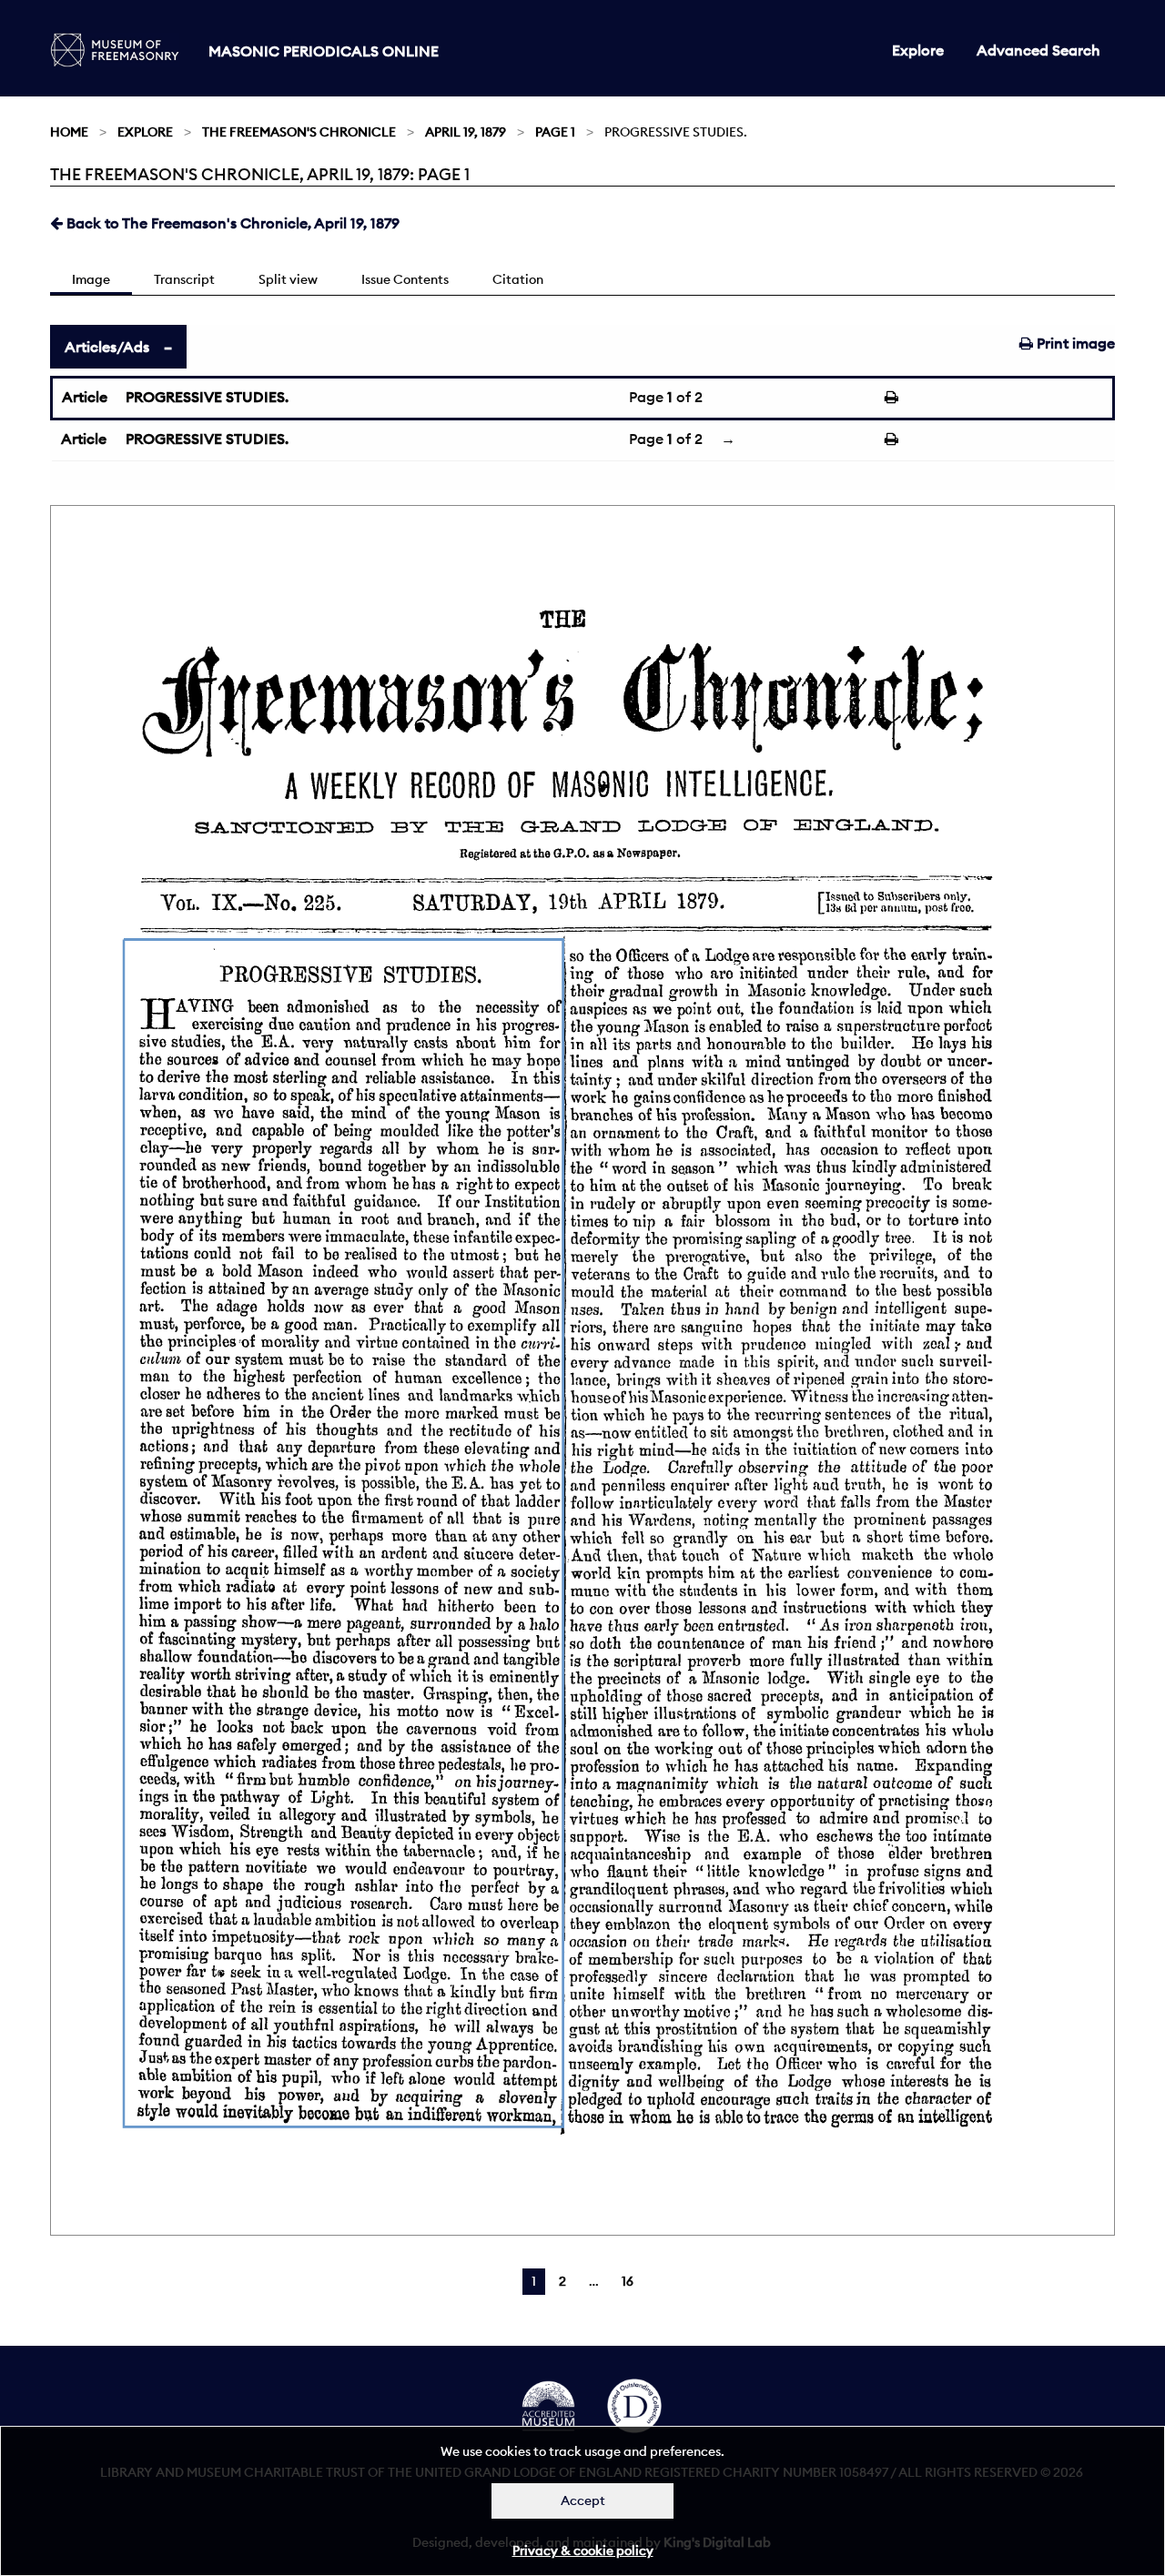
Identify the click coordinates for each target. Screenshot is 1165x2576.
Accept (583, 2500)
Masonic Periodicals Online (324, 51)
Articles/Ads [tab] (107, 347)
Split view (288, 279)
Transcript (184, 279)
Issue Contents (405, 279)
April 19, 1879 (466, 132)
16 (628, 2281)
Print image (1074, 343)
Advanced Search (1038, 50)
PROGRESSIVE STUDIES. (207, 397)
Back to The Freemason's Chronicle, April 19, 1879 (231, 223)
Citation (518, 279)
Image (91, 279)
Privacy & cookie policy (583, 2551)
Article (85, 397)
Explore (918, 50)
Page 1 (555, 132)
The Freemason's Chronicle (299, 132)
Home (69, 132)
